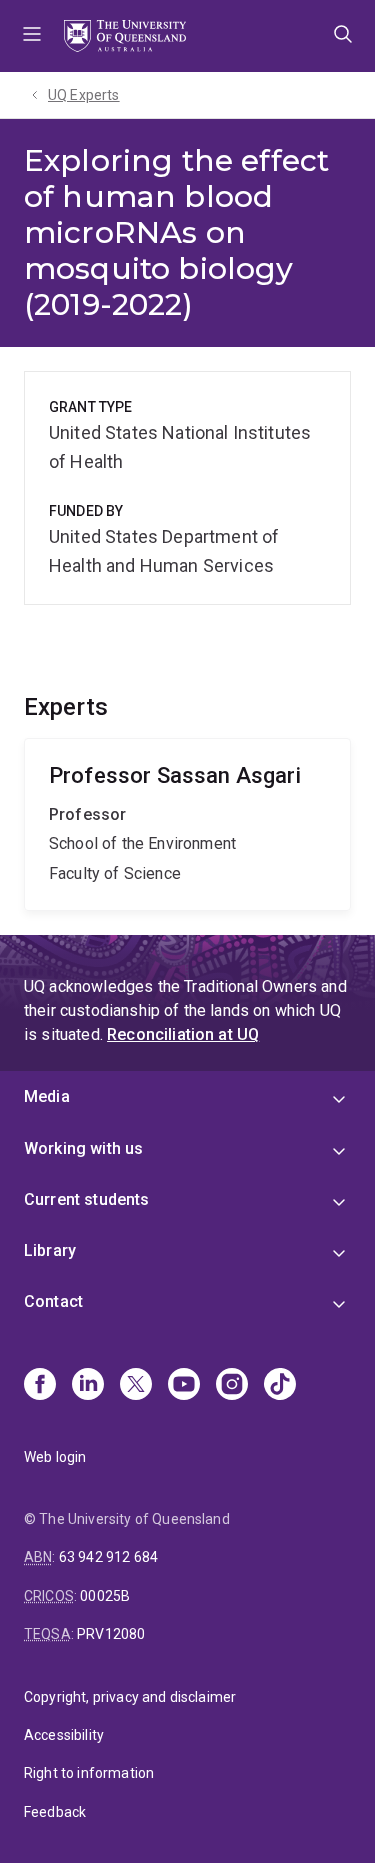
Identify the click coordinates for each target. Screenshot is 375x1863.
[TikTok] (280, 1386)
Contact (53, 1301)
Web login (55, 1457)
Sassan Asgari (187, 824)
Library (50, 1250)
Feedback (55, 1812)
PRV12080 (111, 1634)
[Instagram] (232, 1386)
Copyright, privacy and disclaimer (130, 1697)
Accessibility (64, 1735)
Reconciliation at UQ (183, 1034)
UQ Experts (84, 95)
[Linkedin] (88, 1386)
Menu (32, 36)
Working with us (83, 1148)
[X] (136, 1386)
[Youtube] (184, 1386)
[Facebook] (40, 1386)
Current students (87, 1199)
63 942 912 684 (108, 1557)
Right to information (89, 1773)
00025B (105, 1596)
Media (47, 1096)
